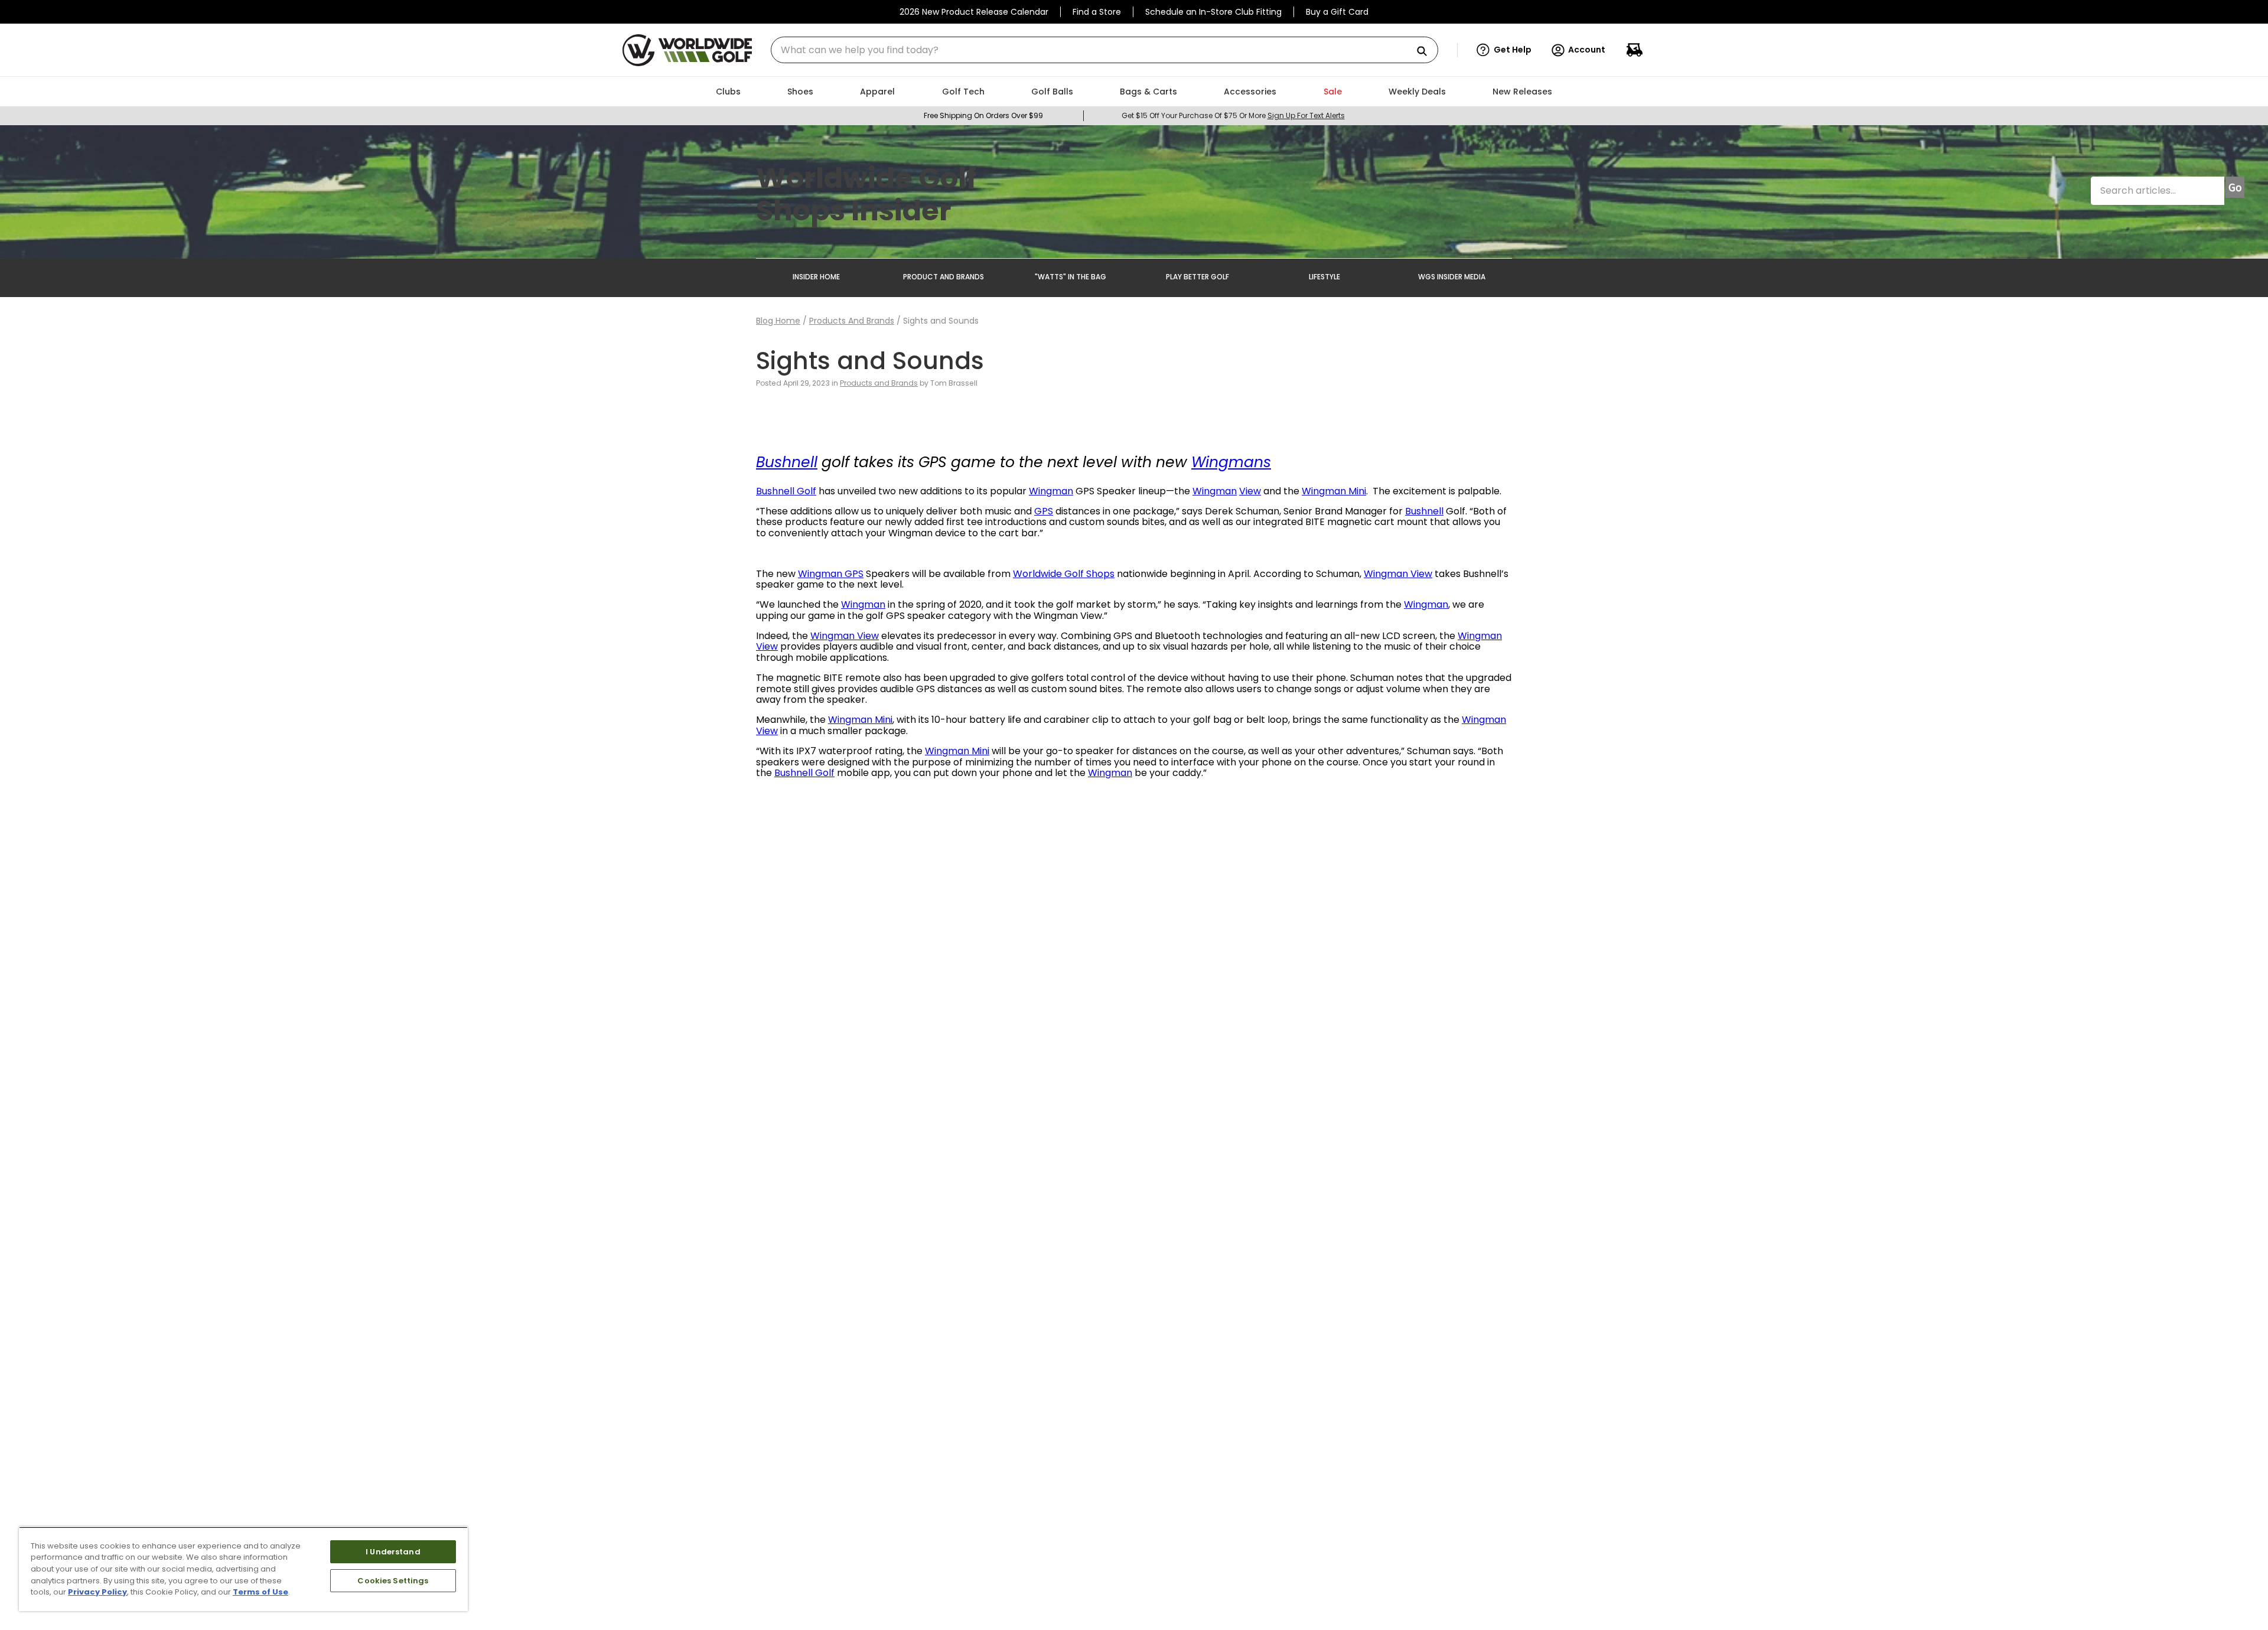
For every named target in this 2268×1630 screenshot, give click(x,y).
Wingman (1051, 491)
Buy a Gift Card (1337, 12)
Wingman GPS (831, 574)
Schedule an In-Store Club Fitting (1213, 12)
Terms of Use (260, 1592)
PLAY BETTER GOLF (1197, 277)
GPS (1044, 511)
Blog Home (778, 321)
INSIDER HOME (816, 277)
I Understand (393, 1552)
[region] (243, 1569)
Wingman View (1398, 574)
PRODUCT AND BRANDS (944, 277)
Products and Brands (852, 321)
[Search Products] (1426, 52)
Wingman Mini (1334, 491)
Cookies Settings (393, 1581)
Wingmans (1231, 462)
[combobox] (1104, 50)
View (1250, 491)
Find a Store (1097, 12)
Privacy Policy (97, 1592)
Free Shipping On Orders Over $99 (983, 115)
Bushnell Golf (786, 491)
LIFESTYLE (1324, 277)
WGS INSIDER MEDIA (1452, 277)
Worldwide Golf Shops (1064, 574)
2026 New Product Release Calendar (974, 12)
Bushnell (787, 462)
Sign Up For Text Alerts (1306, 115)
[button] (1504, 50)
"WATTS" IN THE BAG (1071, 277)
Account (1587, 50)
